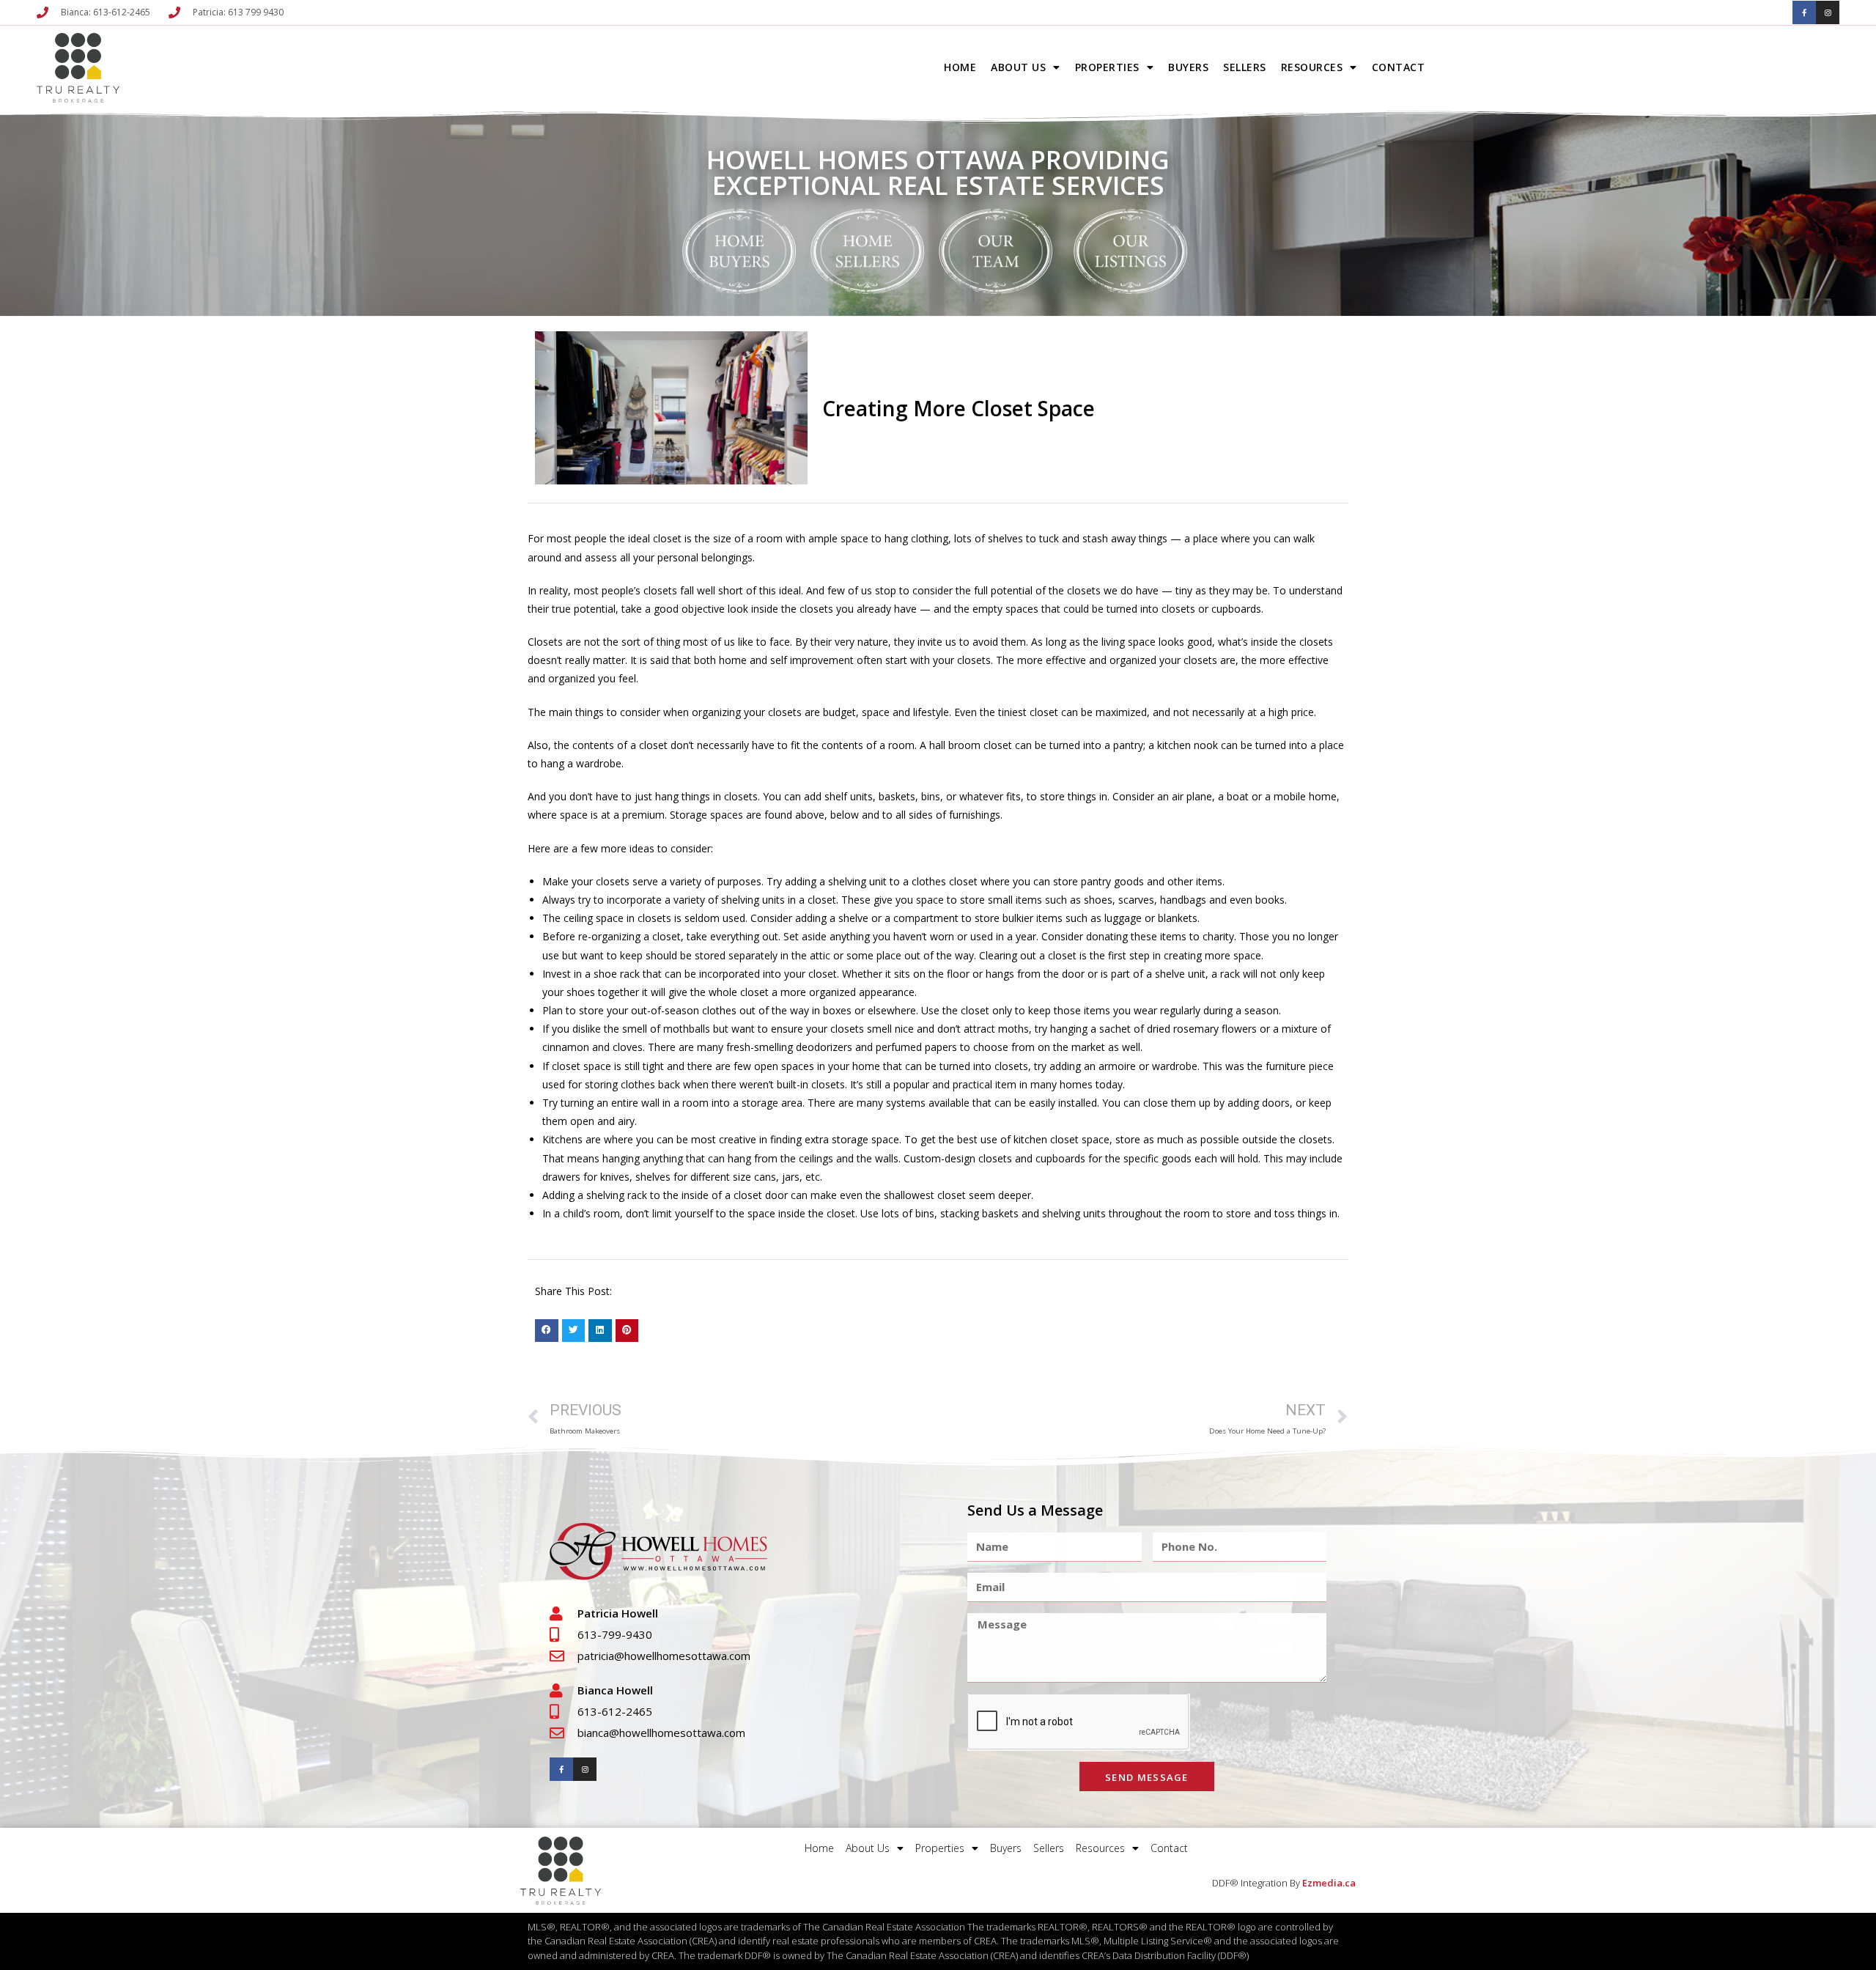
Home (960, 67)
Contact (1399, 67)
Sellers (1245, 67)
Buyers (1188, 67)
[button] (547, 1331)
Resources (1312, 67)
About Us (1018, 67)
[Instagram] (1828, 12)
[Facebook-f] (1804, 12)
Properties (1107, 67)
